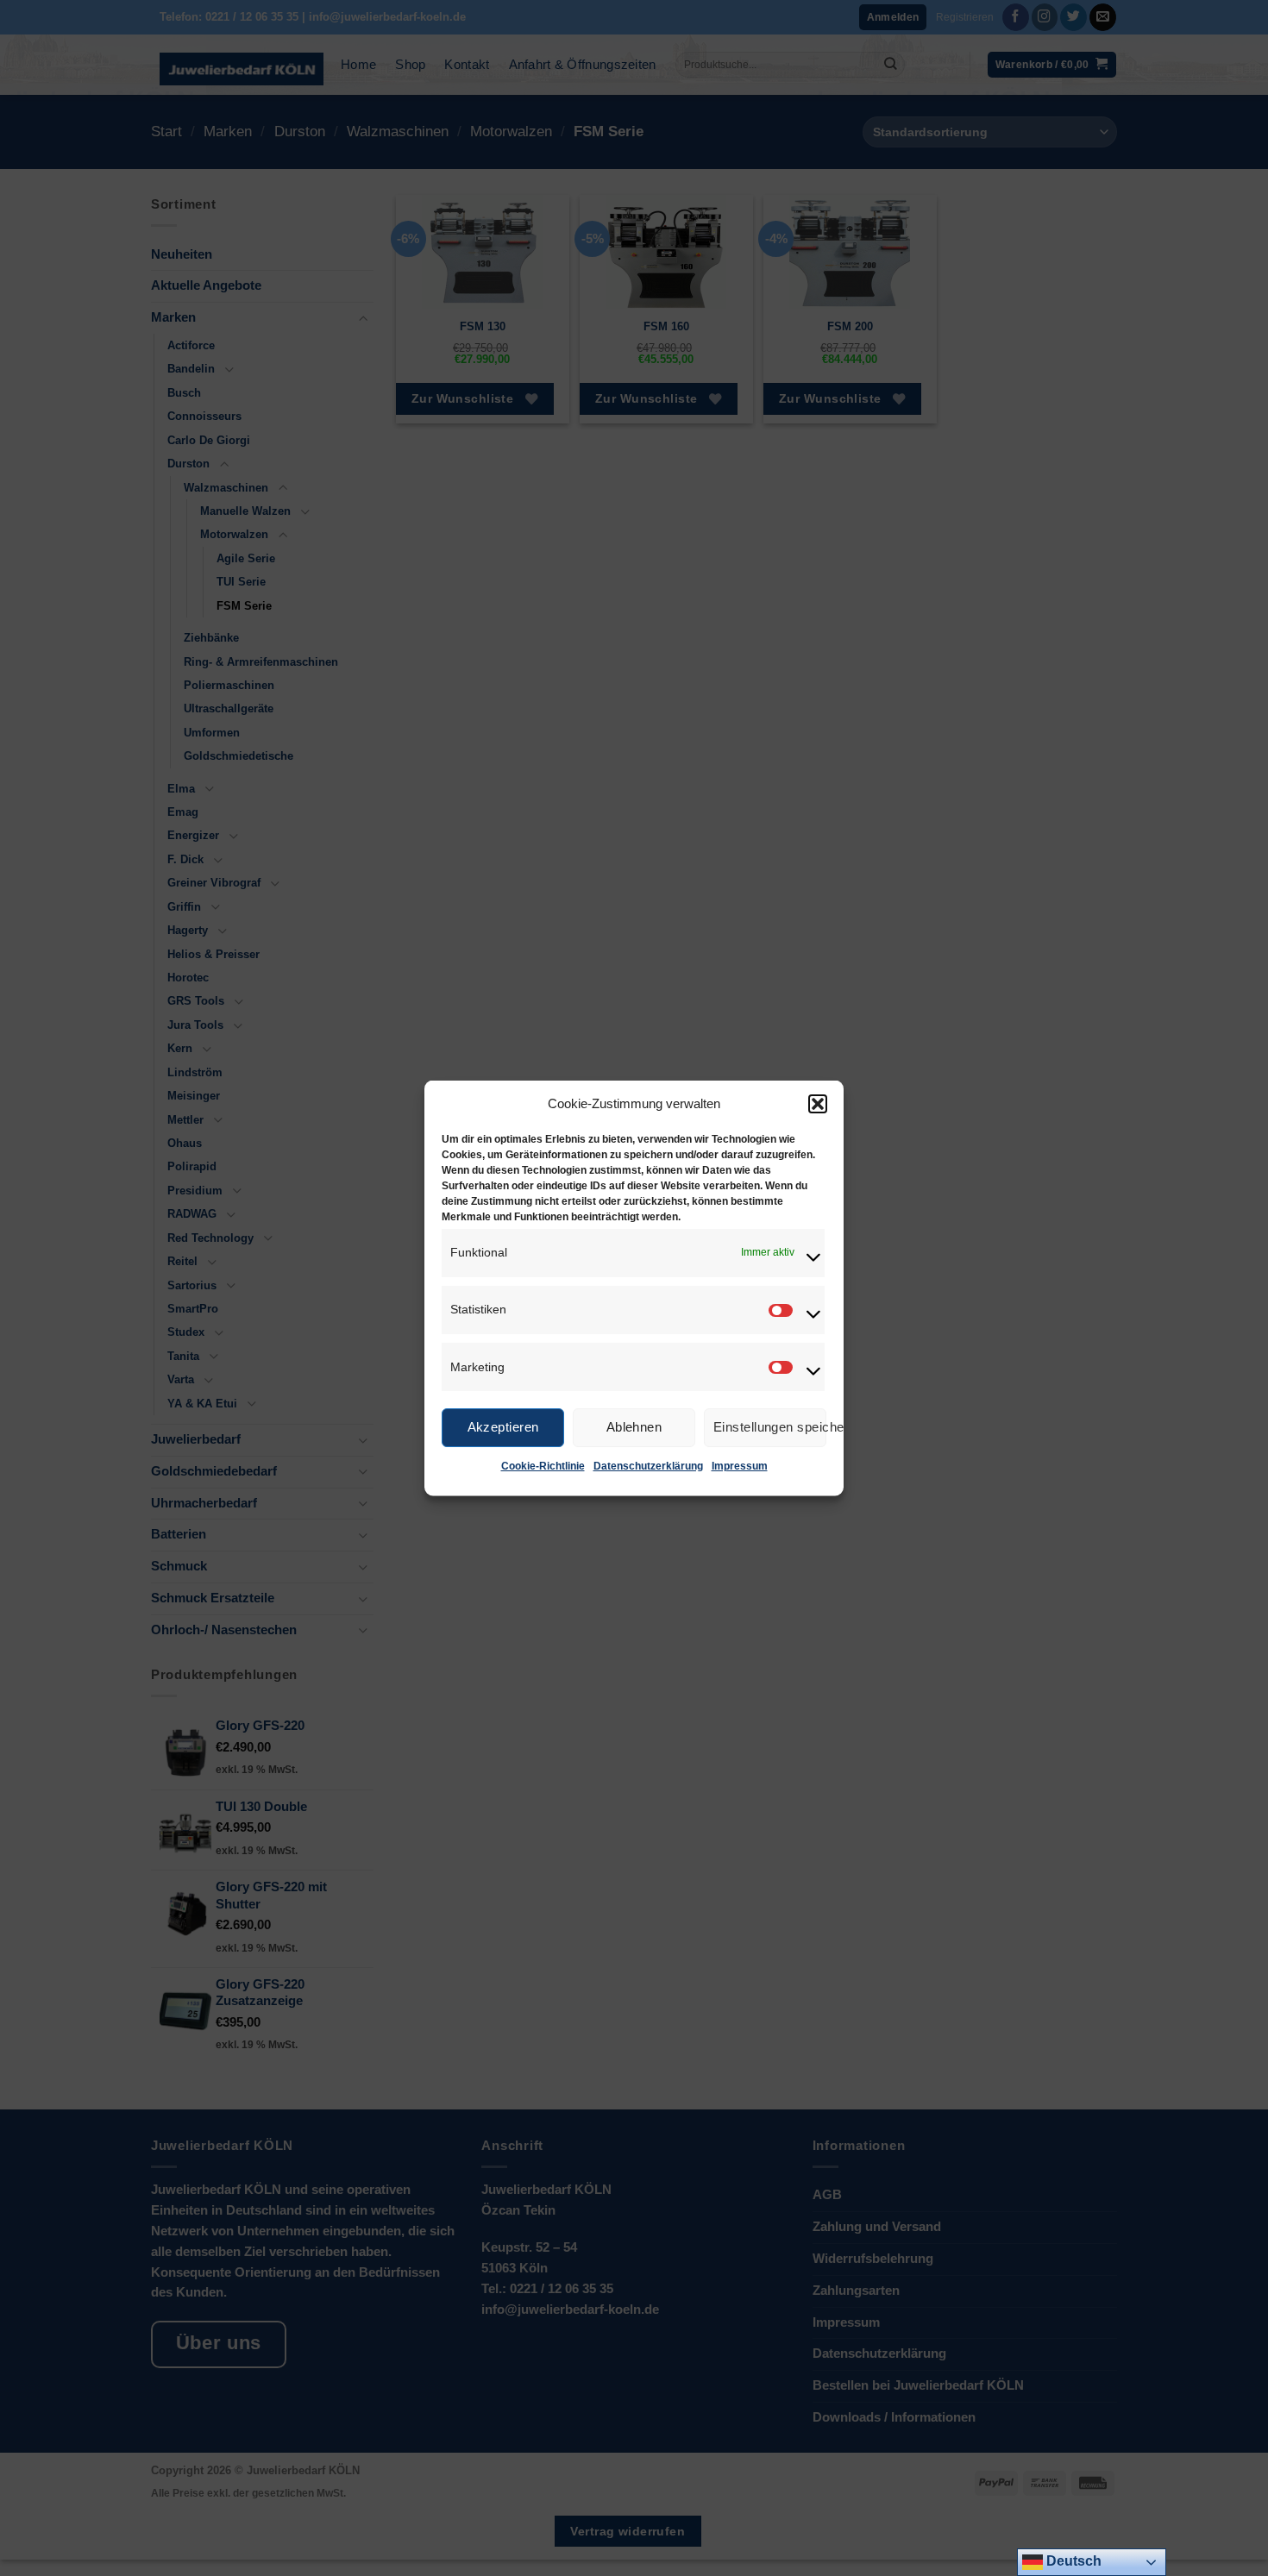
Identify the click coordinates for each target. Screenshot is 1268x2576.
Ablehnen (634, 1427)
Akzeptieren (503, 1427)
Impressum (740, 1465)
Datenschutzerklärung (648, 1465)
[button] (818, 1103)
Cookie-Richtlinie (543, 1465)
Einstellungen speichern (770, 1427)
